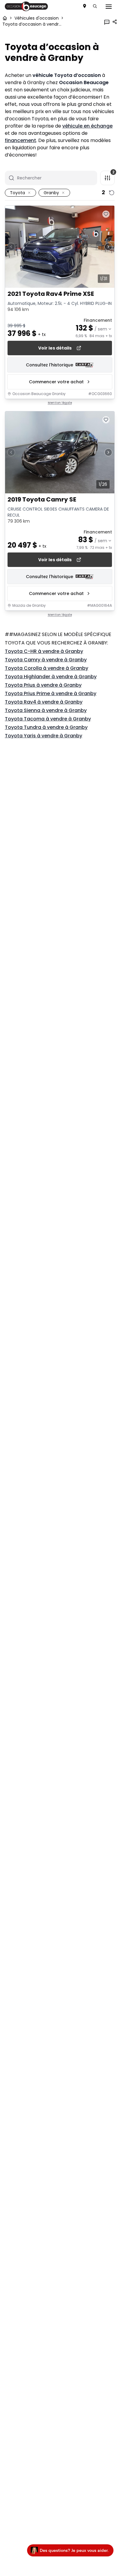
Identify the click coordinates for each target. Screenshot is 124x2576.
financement (20, 140)
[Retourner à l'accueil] (5, 18)
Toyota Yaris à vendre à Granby (43, 736)
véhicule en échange (87, 126)
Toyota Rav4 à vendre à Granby (44, 702)
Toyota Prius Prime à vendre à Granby (51, 693)
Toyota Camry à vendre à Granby (46, 660)
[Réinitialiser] (112, 193)
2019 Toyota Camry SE (42, 500)
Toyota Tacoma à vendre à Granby (48, 719)
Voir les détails (55, 348)
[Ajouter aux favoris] (106, 214)
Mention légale (60, 403)
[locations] (85, 6)
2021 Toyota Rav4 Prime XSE (51, 294)
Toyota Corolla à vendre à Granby (46, 668)
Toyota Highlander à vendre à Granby (51, 677)
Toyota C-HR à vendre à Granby (44, 651)
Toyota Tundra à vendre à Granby (46, 727)
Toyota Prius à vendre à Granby (43, 685)
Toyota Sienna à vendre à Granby (46, 710)
